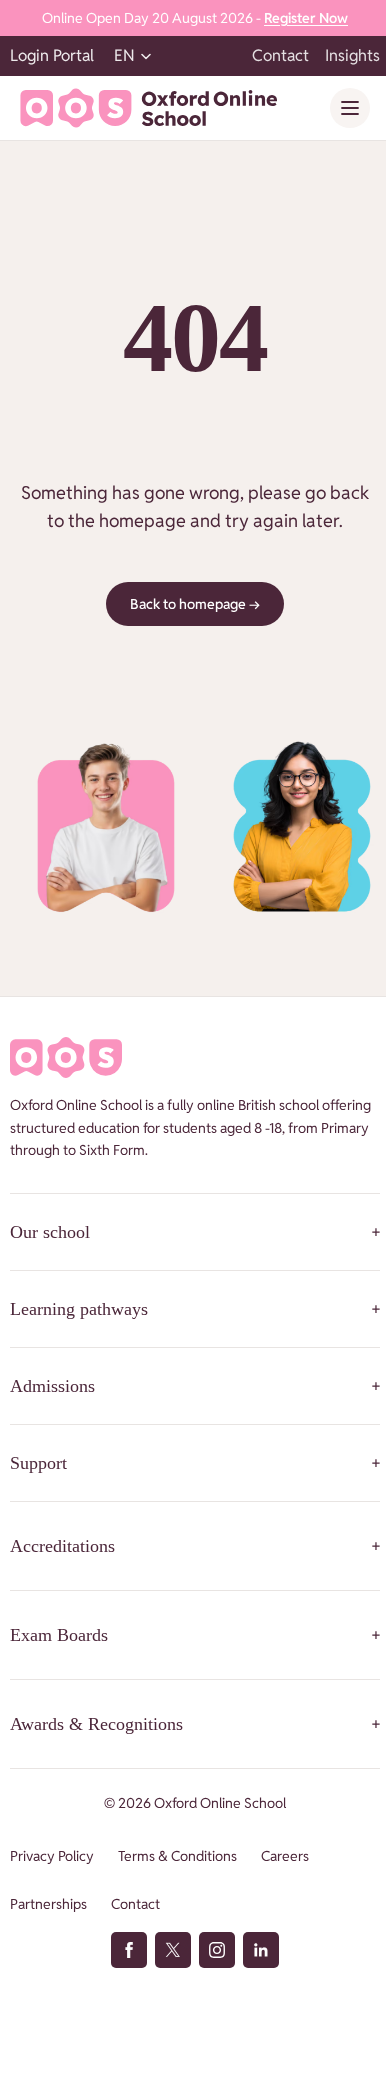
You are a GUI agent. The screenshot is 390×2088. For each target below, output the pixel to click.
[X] (173, 1950)
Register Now (306, 18)
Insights (352, 55)
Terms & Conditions (177, 1856)
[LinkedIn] (261, 1950)
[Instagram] (217, 1950)
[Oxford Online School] (148, 108)
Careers (285, 1856)
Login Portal (52, 55)
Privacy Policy (52, 1856)
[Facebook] (129, 1950)
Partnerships (48, 1904)
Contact (280, 55)
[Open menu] (350, 108)
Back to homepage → (195, 604)
